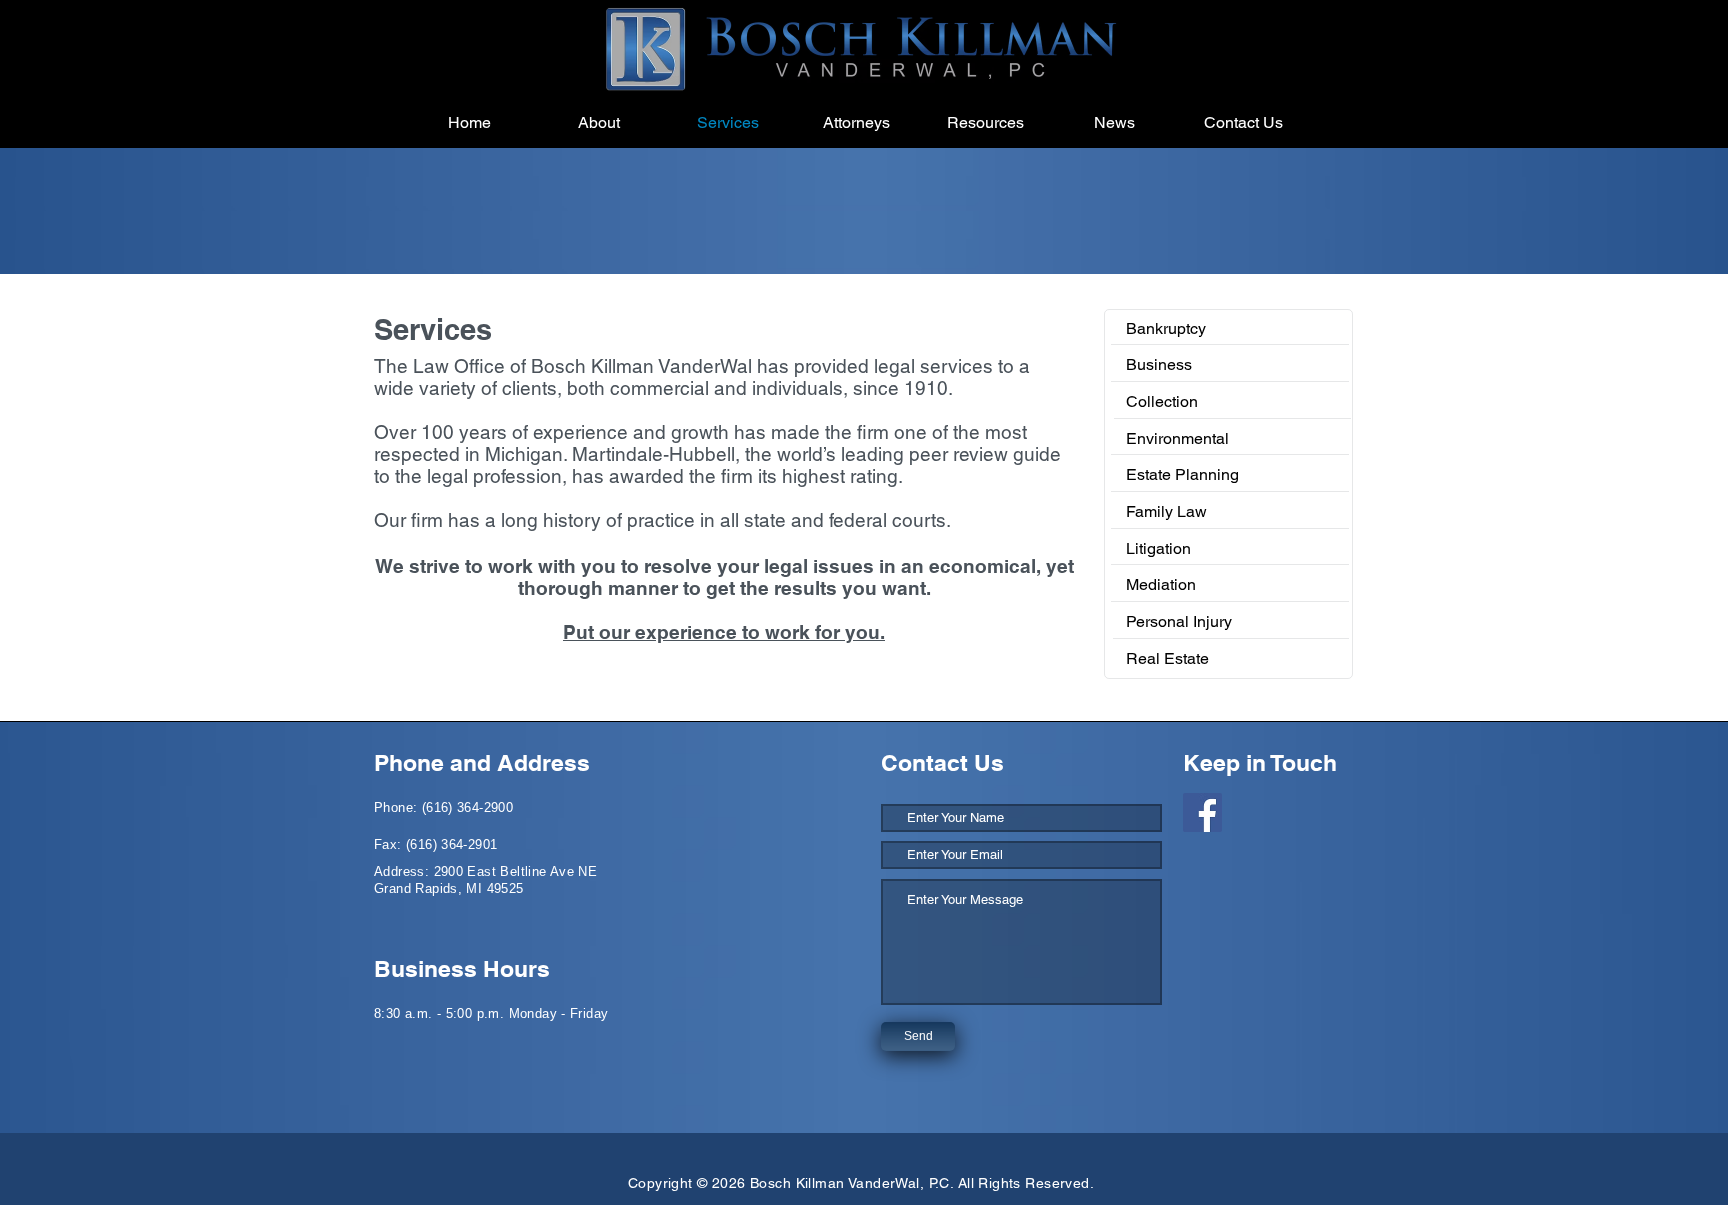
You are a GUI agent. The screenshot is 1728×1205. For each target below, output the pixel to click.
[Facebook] (1202, 812)
